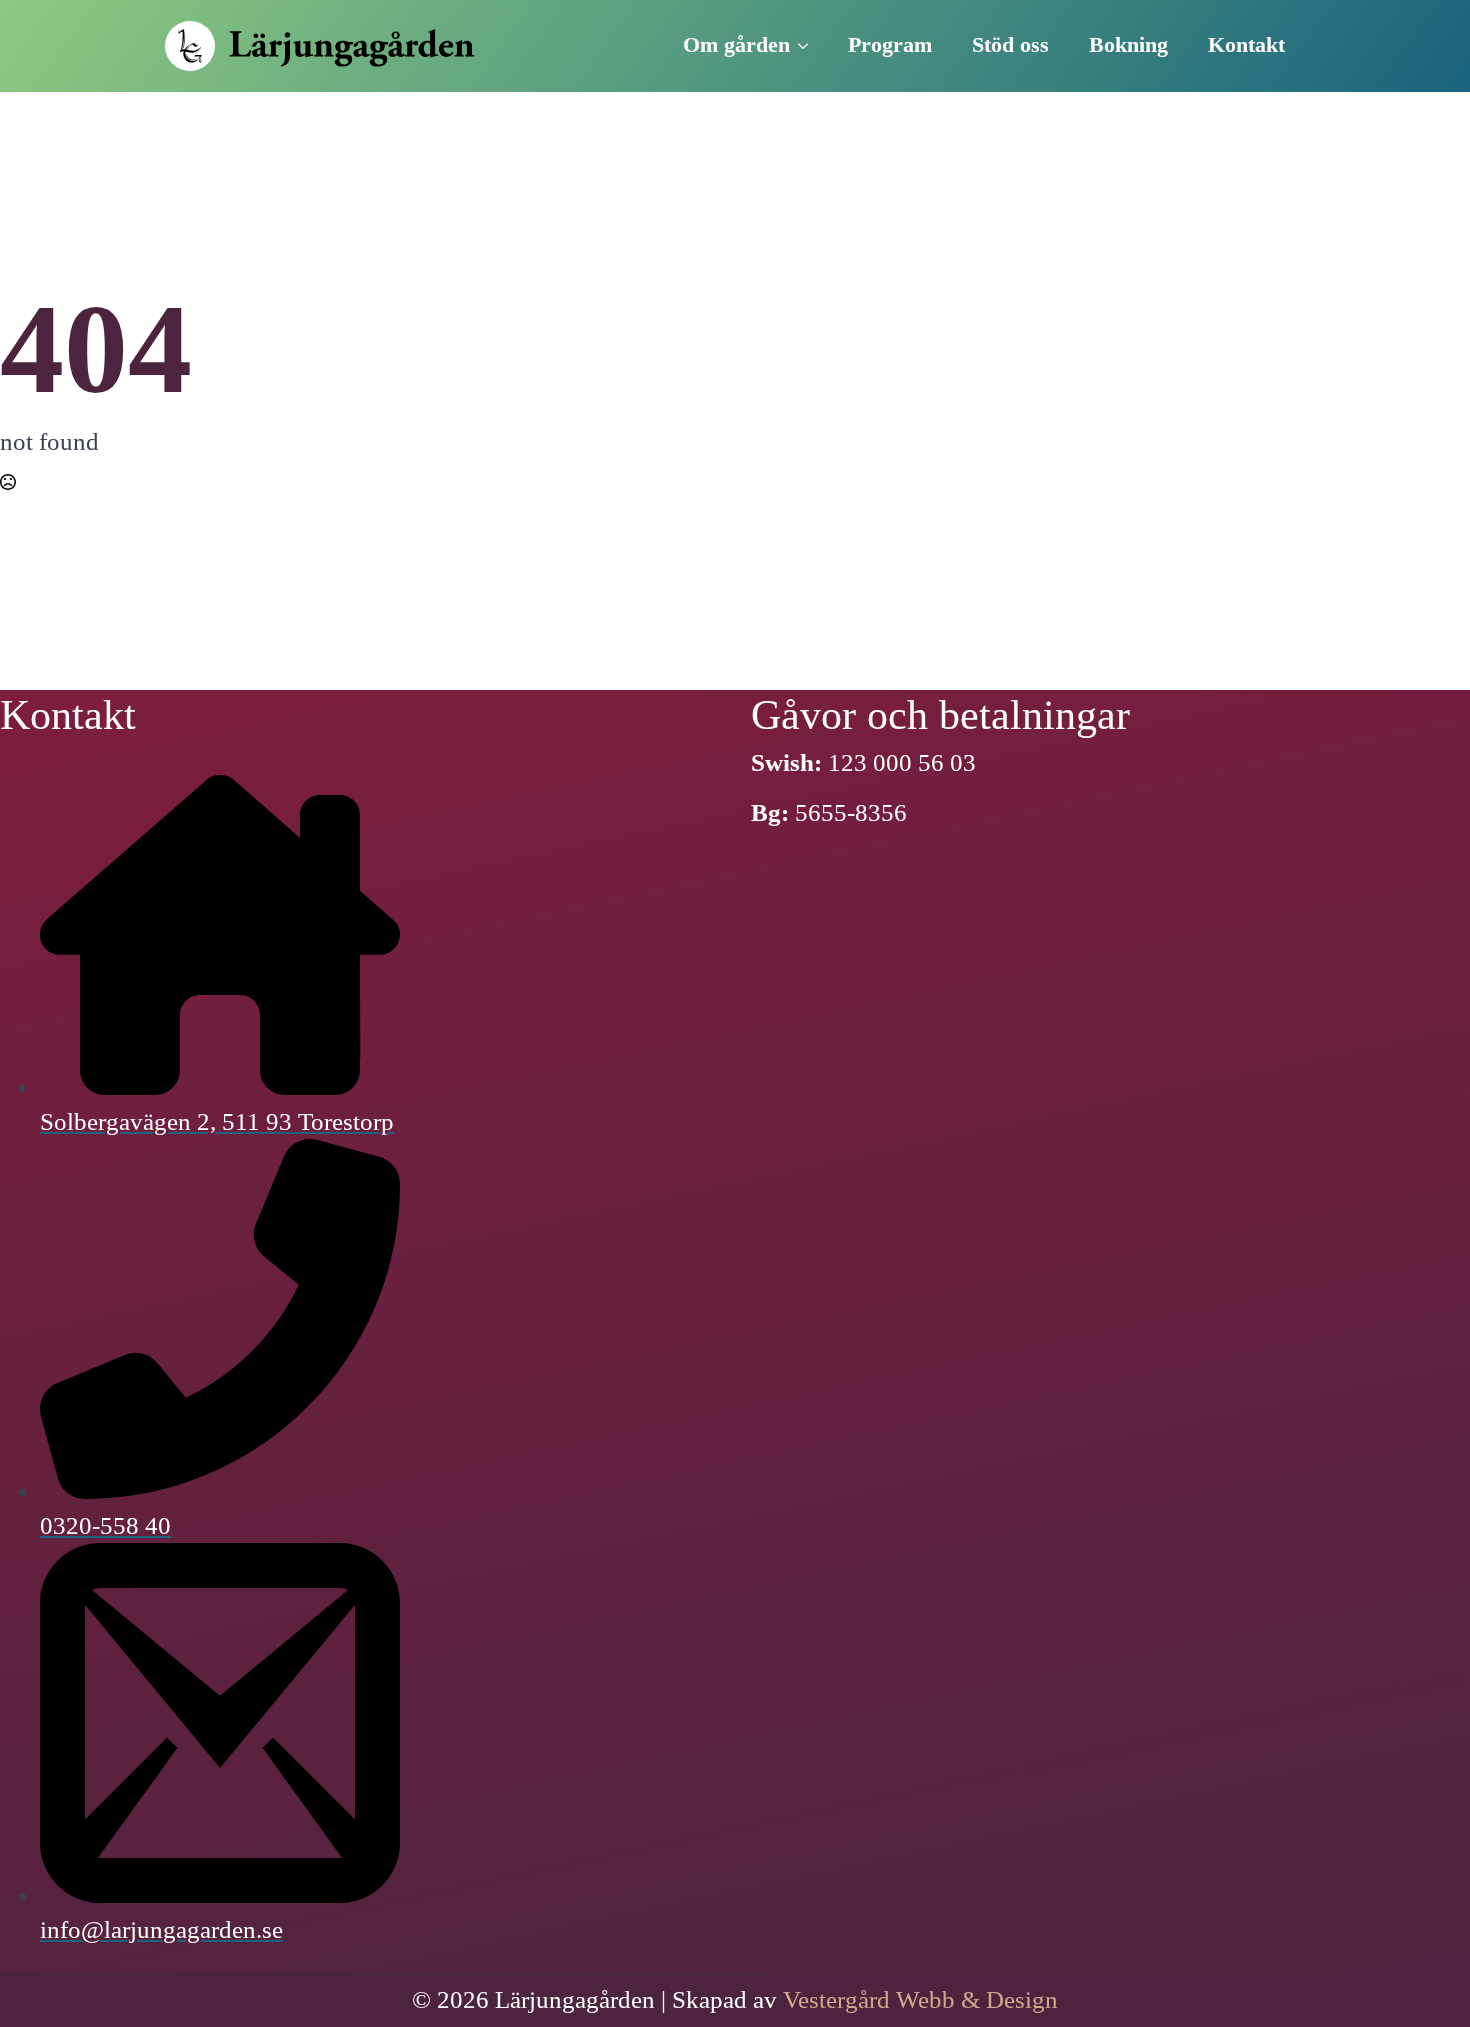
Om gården (736, 45)
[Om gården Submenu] (809, 46)
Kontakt (1246, 45)
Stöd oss (1010, 45)
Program (890, 45)
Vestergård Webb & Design (920, 1999)
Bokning (1128, 45)
